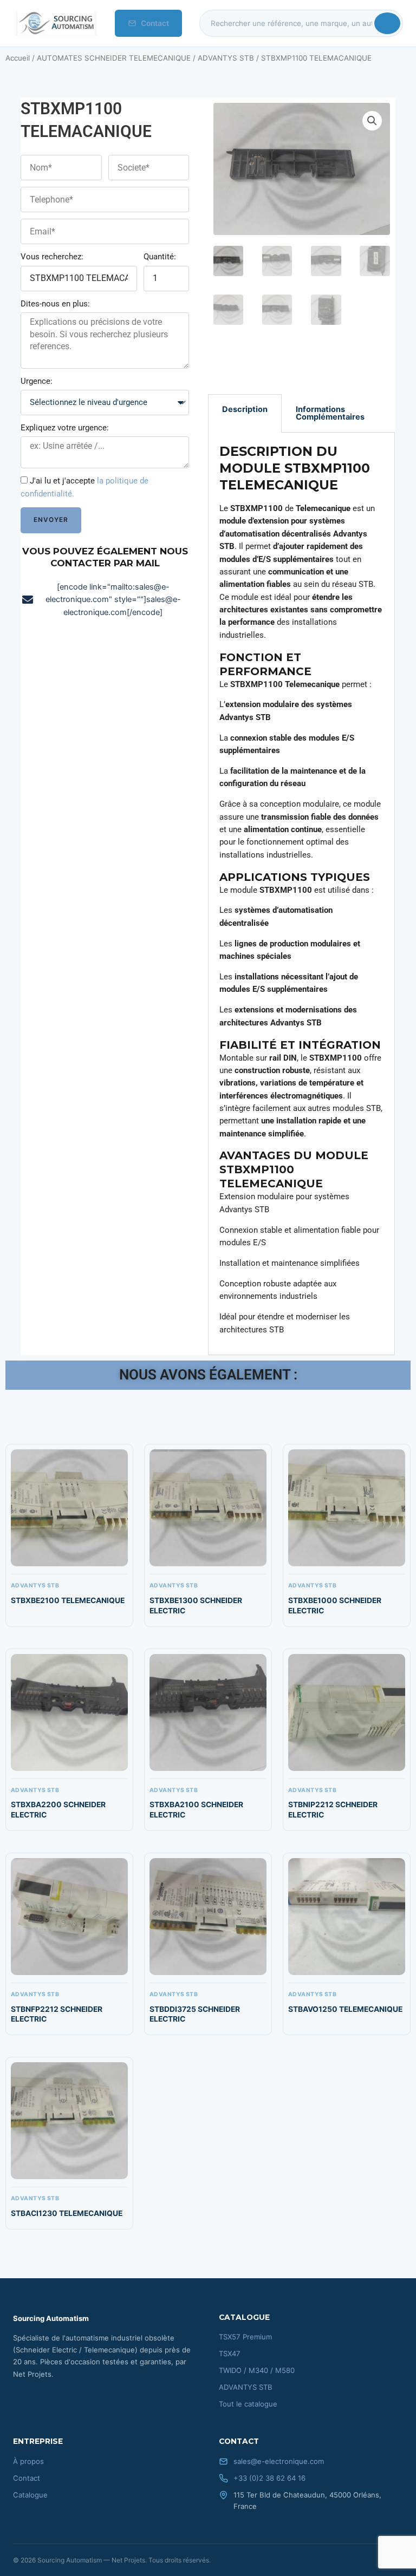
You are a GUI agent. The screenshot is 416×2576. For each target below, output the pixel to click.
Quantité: (160, 257)
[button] (372, 121)
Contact (155, 23)
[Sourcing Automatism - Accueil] (55, 23)
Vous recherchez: (52, 257)
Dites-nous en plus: (55, 304)
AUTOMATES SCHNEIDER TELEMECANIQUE (114, 58)
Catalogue (30, 2495)
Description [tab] (245, 409)
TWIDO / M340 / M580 (257, 2370)
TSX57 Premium (245, 2337)
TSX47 (230, 2353)
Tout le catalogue (248, 2404)
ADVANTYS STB (226, 58)
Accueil (18, 58)
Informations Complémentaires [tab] (330, 413)
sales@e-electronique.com (279, 2461)
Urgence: (37, 381)
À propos (28, 2461)
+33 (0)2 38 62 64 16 (269, 2478)
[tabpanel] (301, 894)
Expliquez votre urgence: (65, 428)
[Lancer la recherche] (387, 23)
